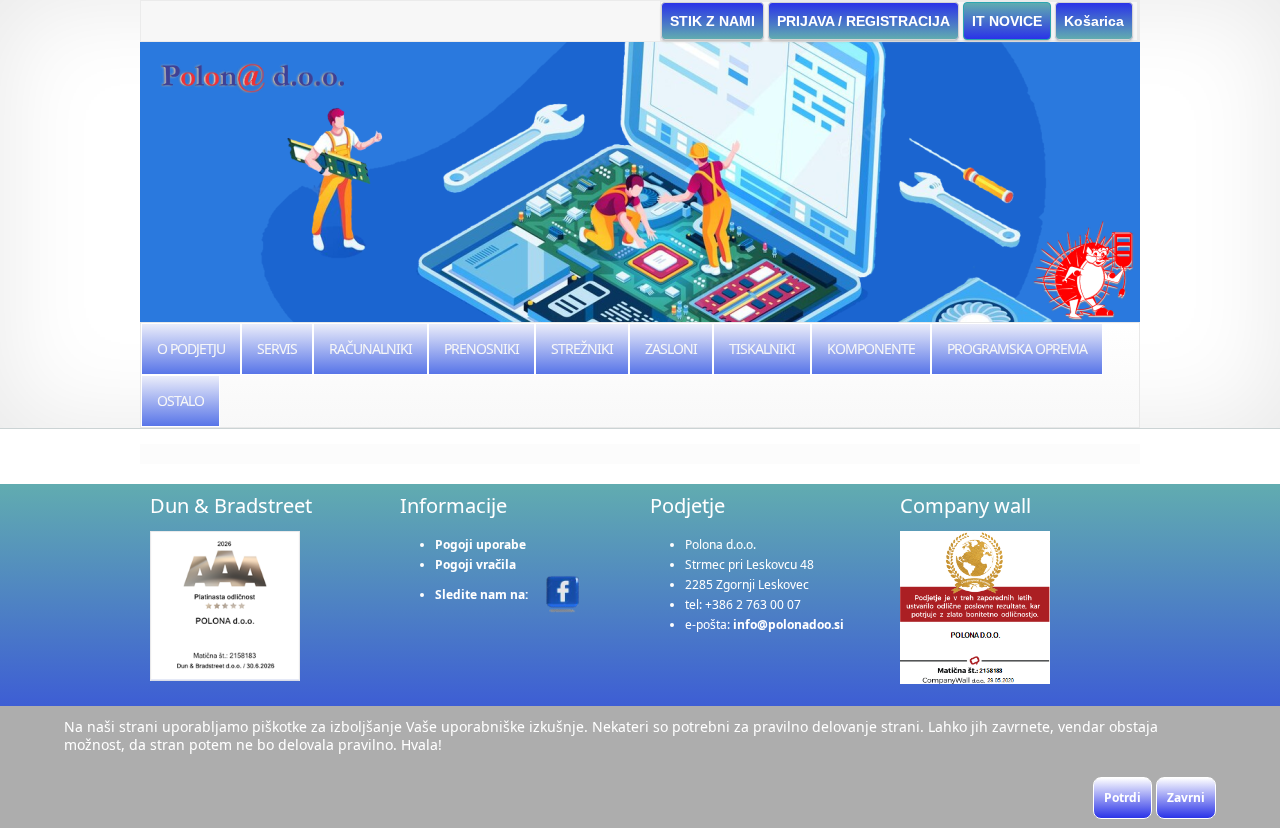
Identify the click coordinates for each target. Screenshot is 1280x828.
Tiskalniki (762, 348)
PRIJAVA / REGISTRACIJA (863, 21)
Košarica (1094, 21)
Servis (277, 348)
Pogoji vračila (475, 564)
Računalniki (370, 348)
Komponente (871, 348)
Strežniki (582, 348)
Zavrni (1186, 797)
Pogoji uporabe (480, 544)
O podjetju (191, 348)
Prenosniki (481, 348)
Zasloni (671, 348)
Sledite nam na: (483, 594)
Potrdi (1122, 797)
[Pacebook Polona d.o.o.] (562, 593)
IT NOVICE (1007, 21)
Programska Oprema (1017, 348)
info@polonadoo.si (788, 624)
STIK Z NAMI (712, 21)
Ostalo (180, 400)
